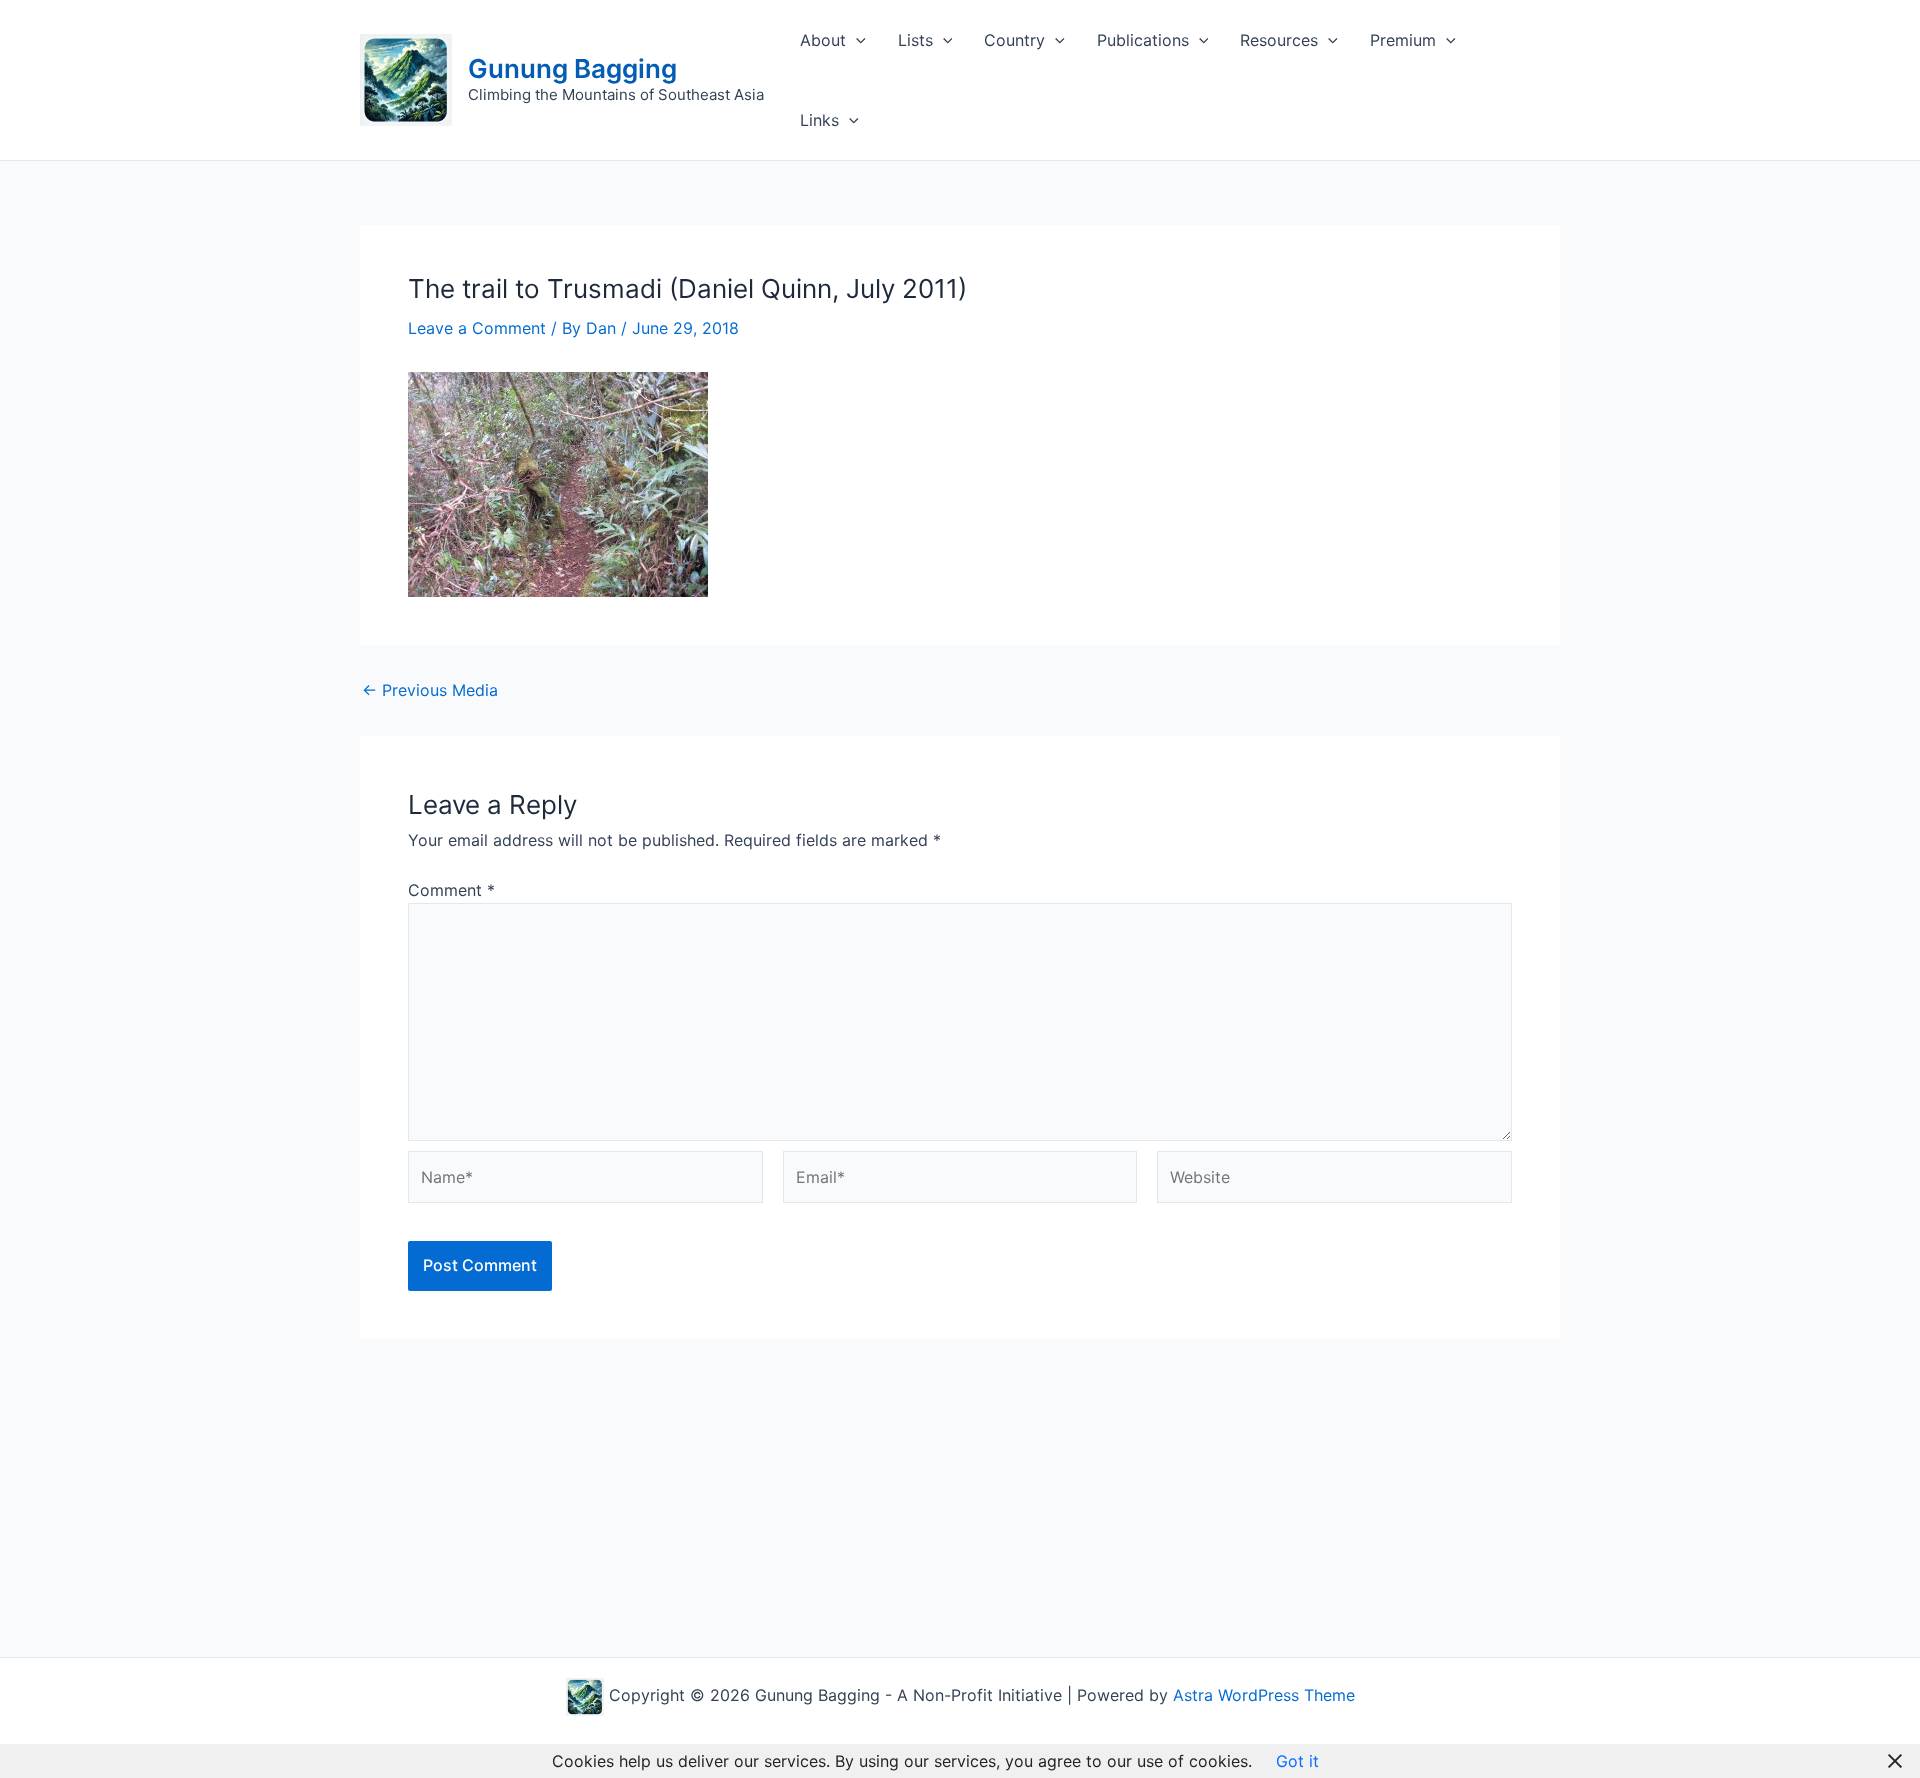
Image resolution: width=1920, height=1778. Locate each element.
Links (819, 120)
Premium (1403, 40)
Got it (1297, 1761)
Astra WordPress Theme (1264, 1695)
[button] (856, 40)
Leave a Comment (477, 328)
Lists (915, 40)
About (823, 40)
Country (1014, 40)
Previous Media (430, 690)
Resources (1279, 40)
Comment (451, 890)
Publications (1143, 40)
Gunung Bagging (572, 68)
